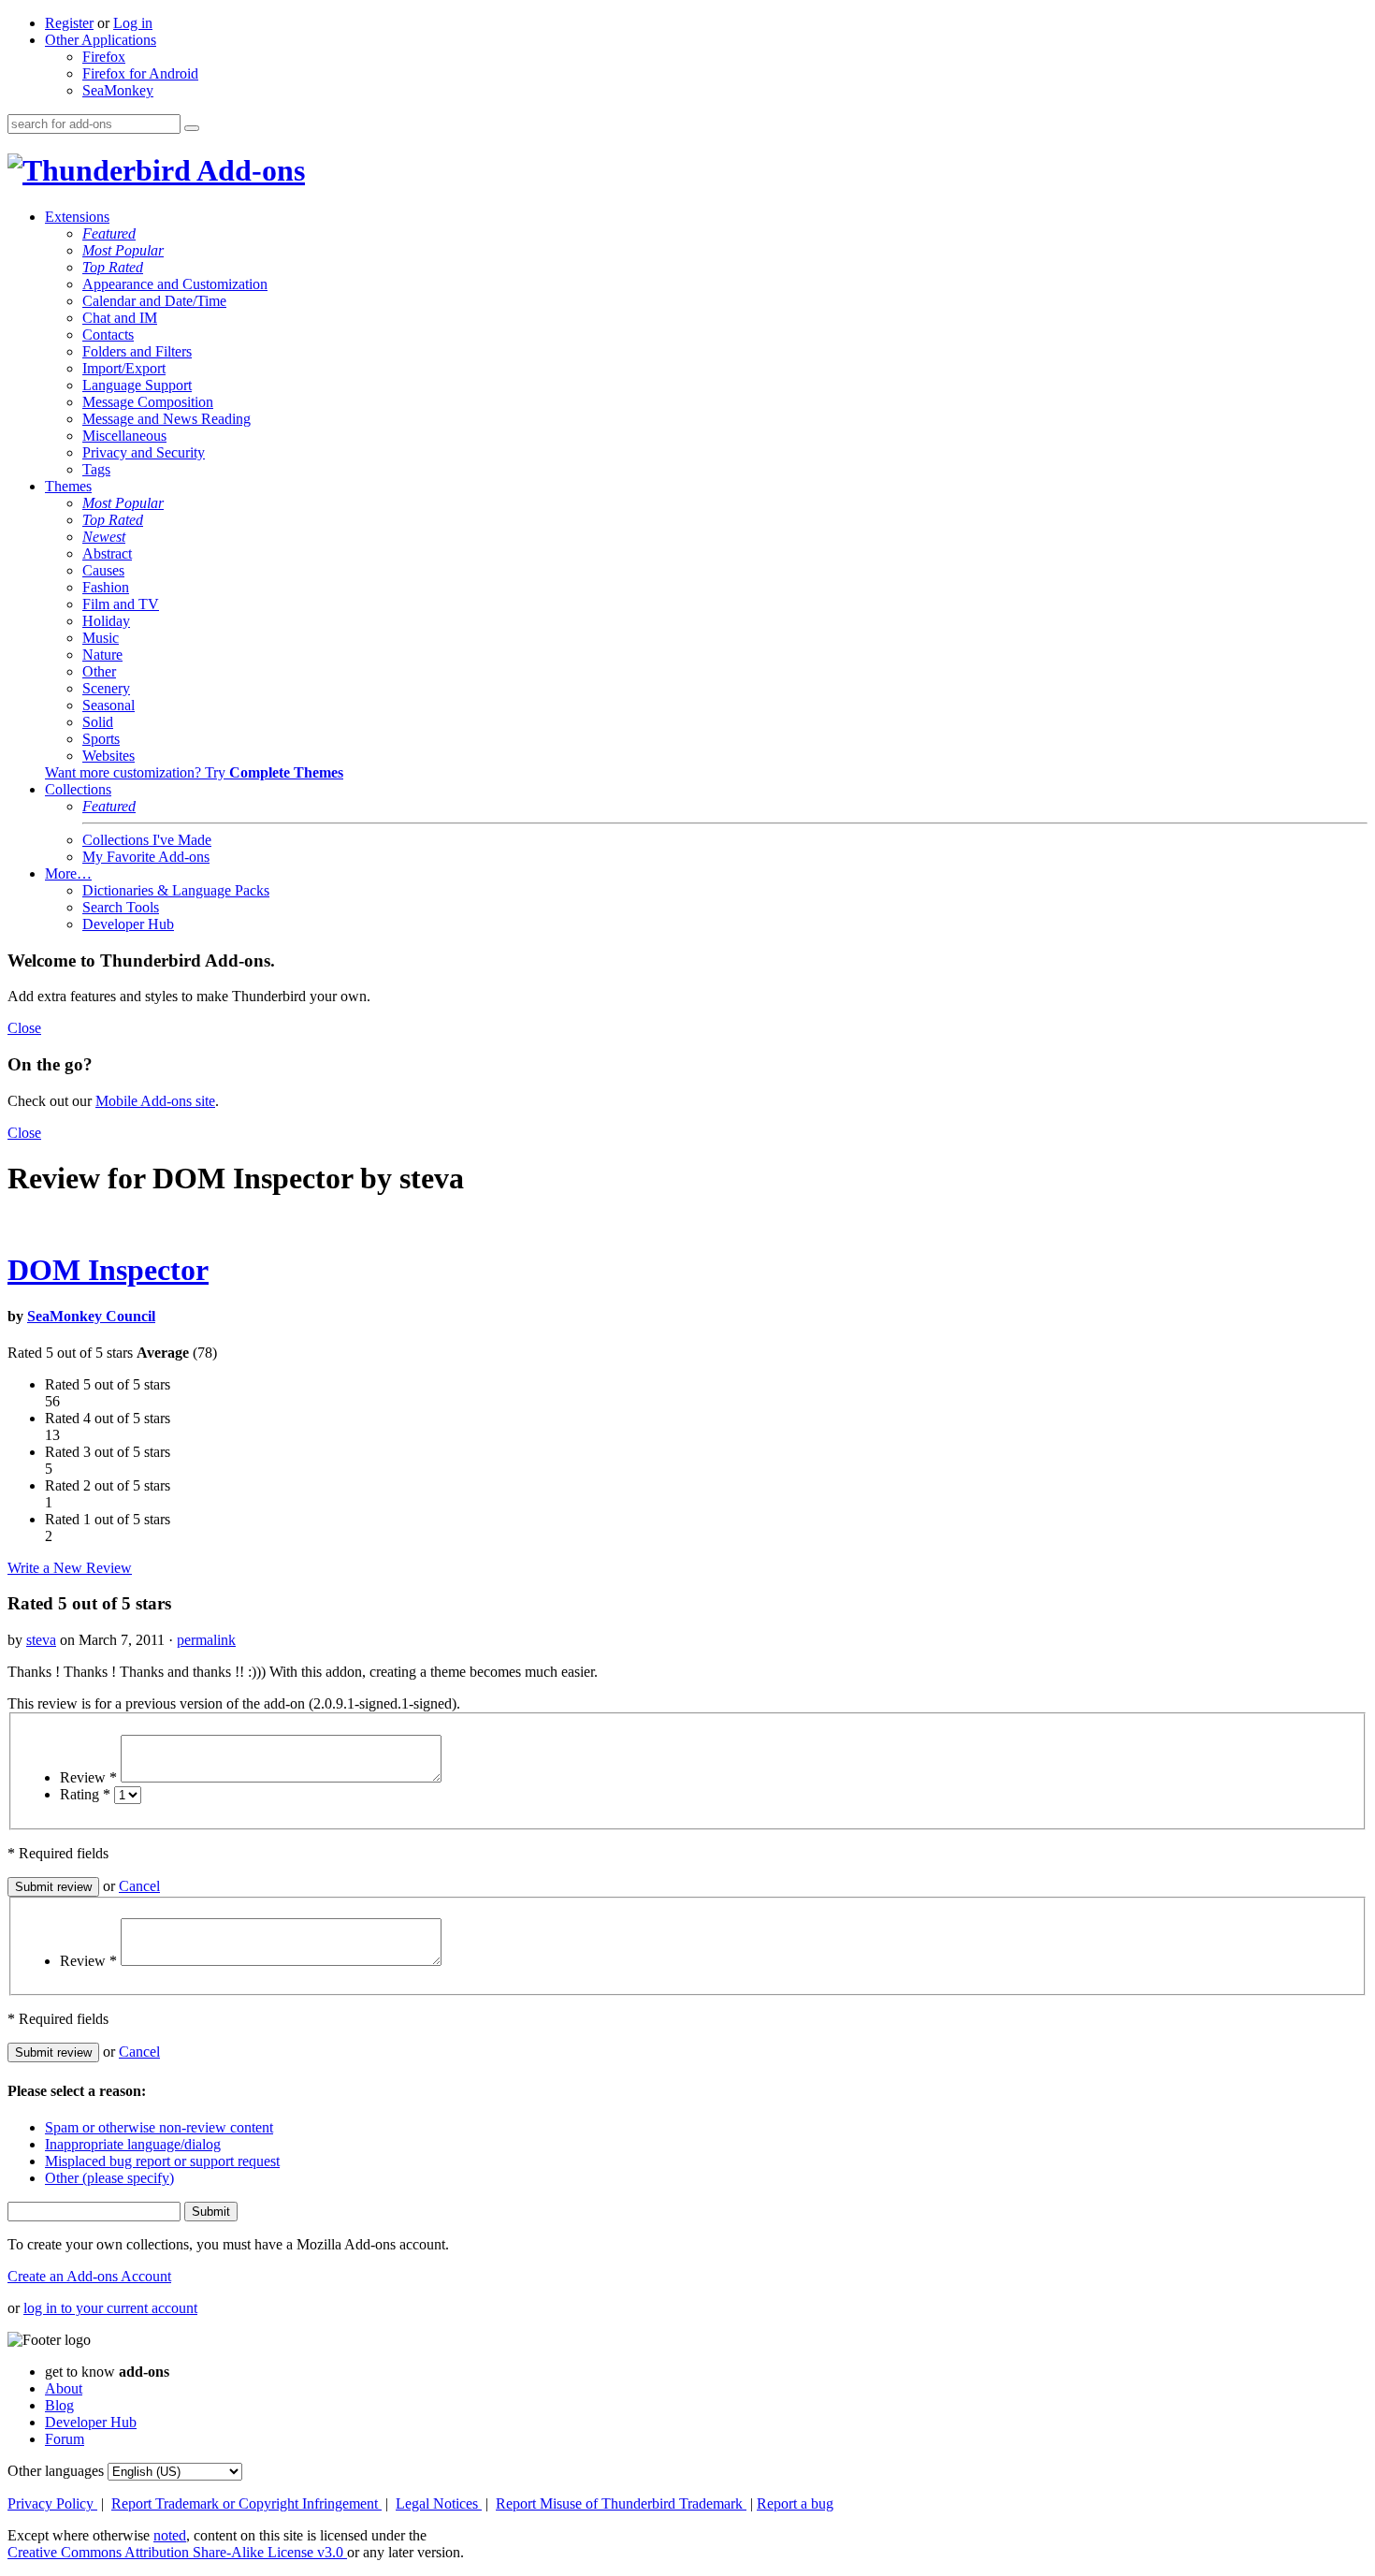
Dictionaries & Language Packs (176, 890)
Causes (103, 570)
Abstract (107, 553)
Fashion (106, 587)
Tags (96, 469)
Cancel (139, 1886)
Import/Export (124, 368)
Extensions (77, 217)
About (64, 2388)
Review (88, 1777)
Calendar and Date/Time (154, 301)
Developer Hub (128, 924)
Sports (101, 739)
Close (24, 1028)
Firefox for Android (140, 73)
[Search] (192, 128)
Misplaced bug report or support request (162, 2161)
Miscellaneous (124, 436)
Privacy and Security (144, 452)
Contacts (108, 335)
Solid (98, 722)
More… (68, 873)
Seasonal (109, 705)
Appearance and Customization (175, 284)
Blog (59, 2405)
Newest (104, 537)
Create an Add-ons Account (89, 2276)
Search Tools (121, 907)
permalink (206, 1640)
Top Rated (113, 267)
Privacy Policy (52, 2503)
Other (99, 671)
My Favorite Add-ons (146, 857)
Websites (109, 756)
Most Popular (123, 250)
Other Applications (101, 40)
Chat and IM (120, 318)
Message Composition (148, 402)
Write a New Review (70, 1568)
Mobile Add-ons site (155, 1101)
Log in (133, 23)
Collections (78, 789)
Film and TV (121, 604)
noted (170, 2535)
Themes (68, 486)
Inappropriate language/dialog (133, 2144)
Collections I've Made (147, 840)
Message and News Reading (166, 419)
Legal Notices (439, 2503)
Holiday (106, 621)
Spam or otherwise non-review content (159, 2127)
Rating (85, 1794)
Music (101, 638)
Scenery (106, 688)
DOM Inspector (108, 1270)
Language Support (137, 385)
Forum (65, 2439)
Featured (109, 233)
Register (69, 23)
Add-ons (248, 170)
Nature (102, 655)
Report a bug (795, 2503)
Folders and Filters (137, 351)
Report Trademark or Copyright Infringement (246, 2503)
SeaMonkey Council (91, 1316)
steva (41, 1640)
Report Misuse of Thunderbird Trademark (621, 2503)
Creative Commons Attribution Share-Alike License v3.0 (177, 2552)
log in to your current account (110, 2308)
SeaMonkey (118, 90)
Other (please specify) (109, 2178)
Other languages (56, 2471)
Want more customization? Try (194, 772)
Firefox (104, 57)
